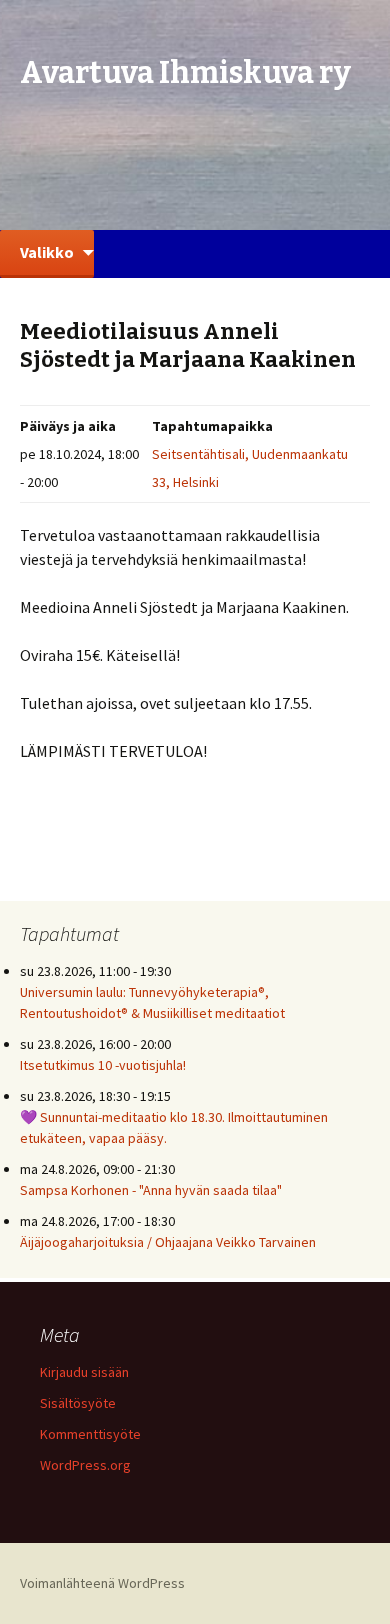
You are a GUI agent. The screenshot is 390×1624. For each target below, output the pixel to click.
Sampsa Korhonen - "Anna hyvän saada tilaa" (151, 1190)
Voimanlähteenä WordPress (102, 1583)
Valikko (47, 252)
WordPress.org (85, 1465)
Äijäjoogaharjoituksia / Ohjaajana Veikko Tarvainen (168, 1242)
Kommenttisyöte (90, 1434)
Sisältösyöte (78, 1403)
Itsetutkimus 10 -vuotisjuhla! (103, 1065)
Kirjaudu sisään (84, 1372)
